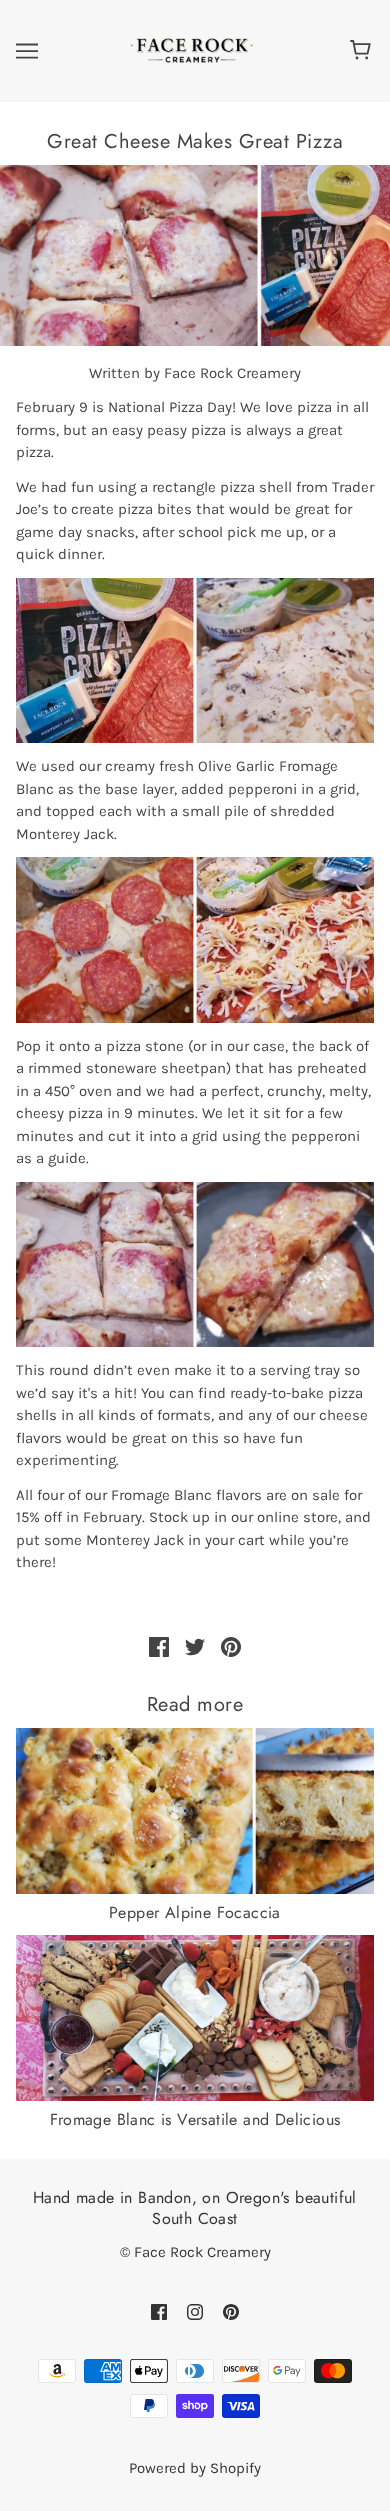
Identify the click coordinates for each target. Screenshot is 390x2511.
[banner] (191, 50)
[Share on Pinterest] (231, 1646)
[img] (159, 2311)
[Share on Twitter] (195, 1646)
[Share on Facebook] (159, 1646)
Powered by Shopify (195, 2468)
